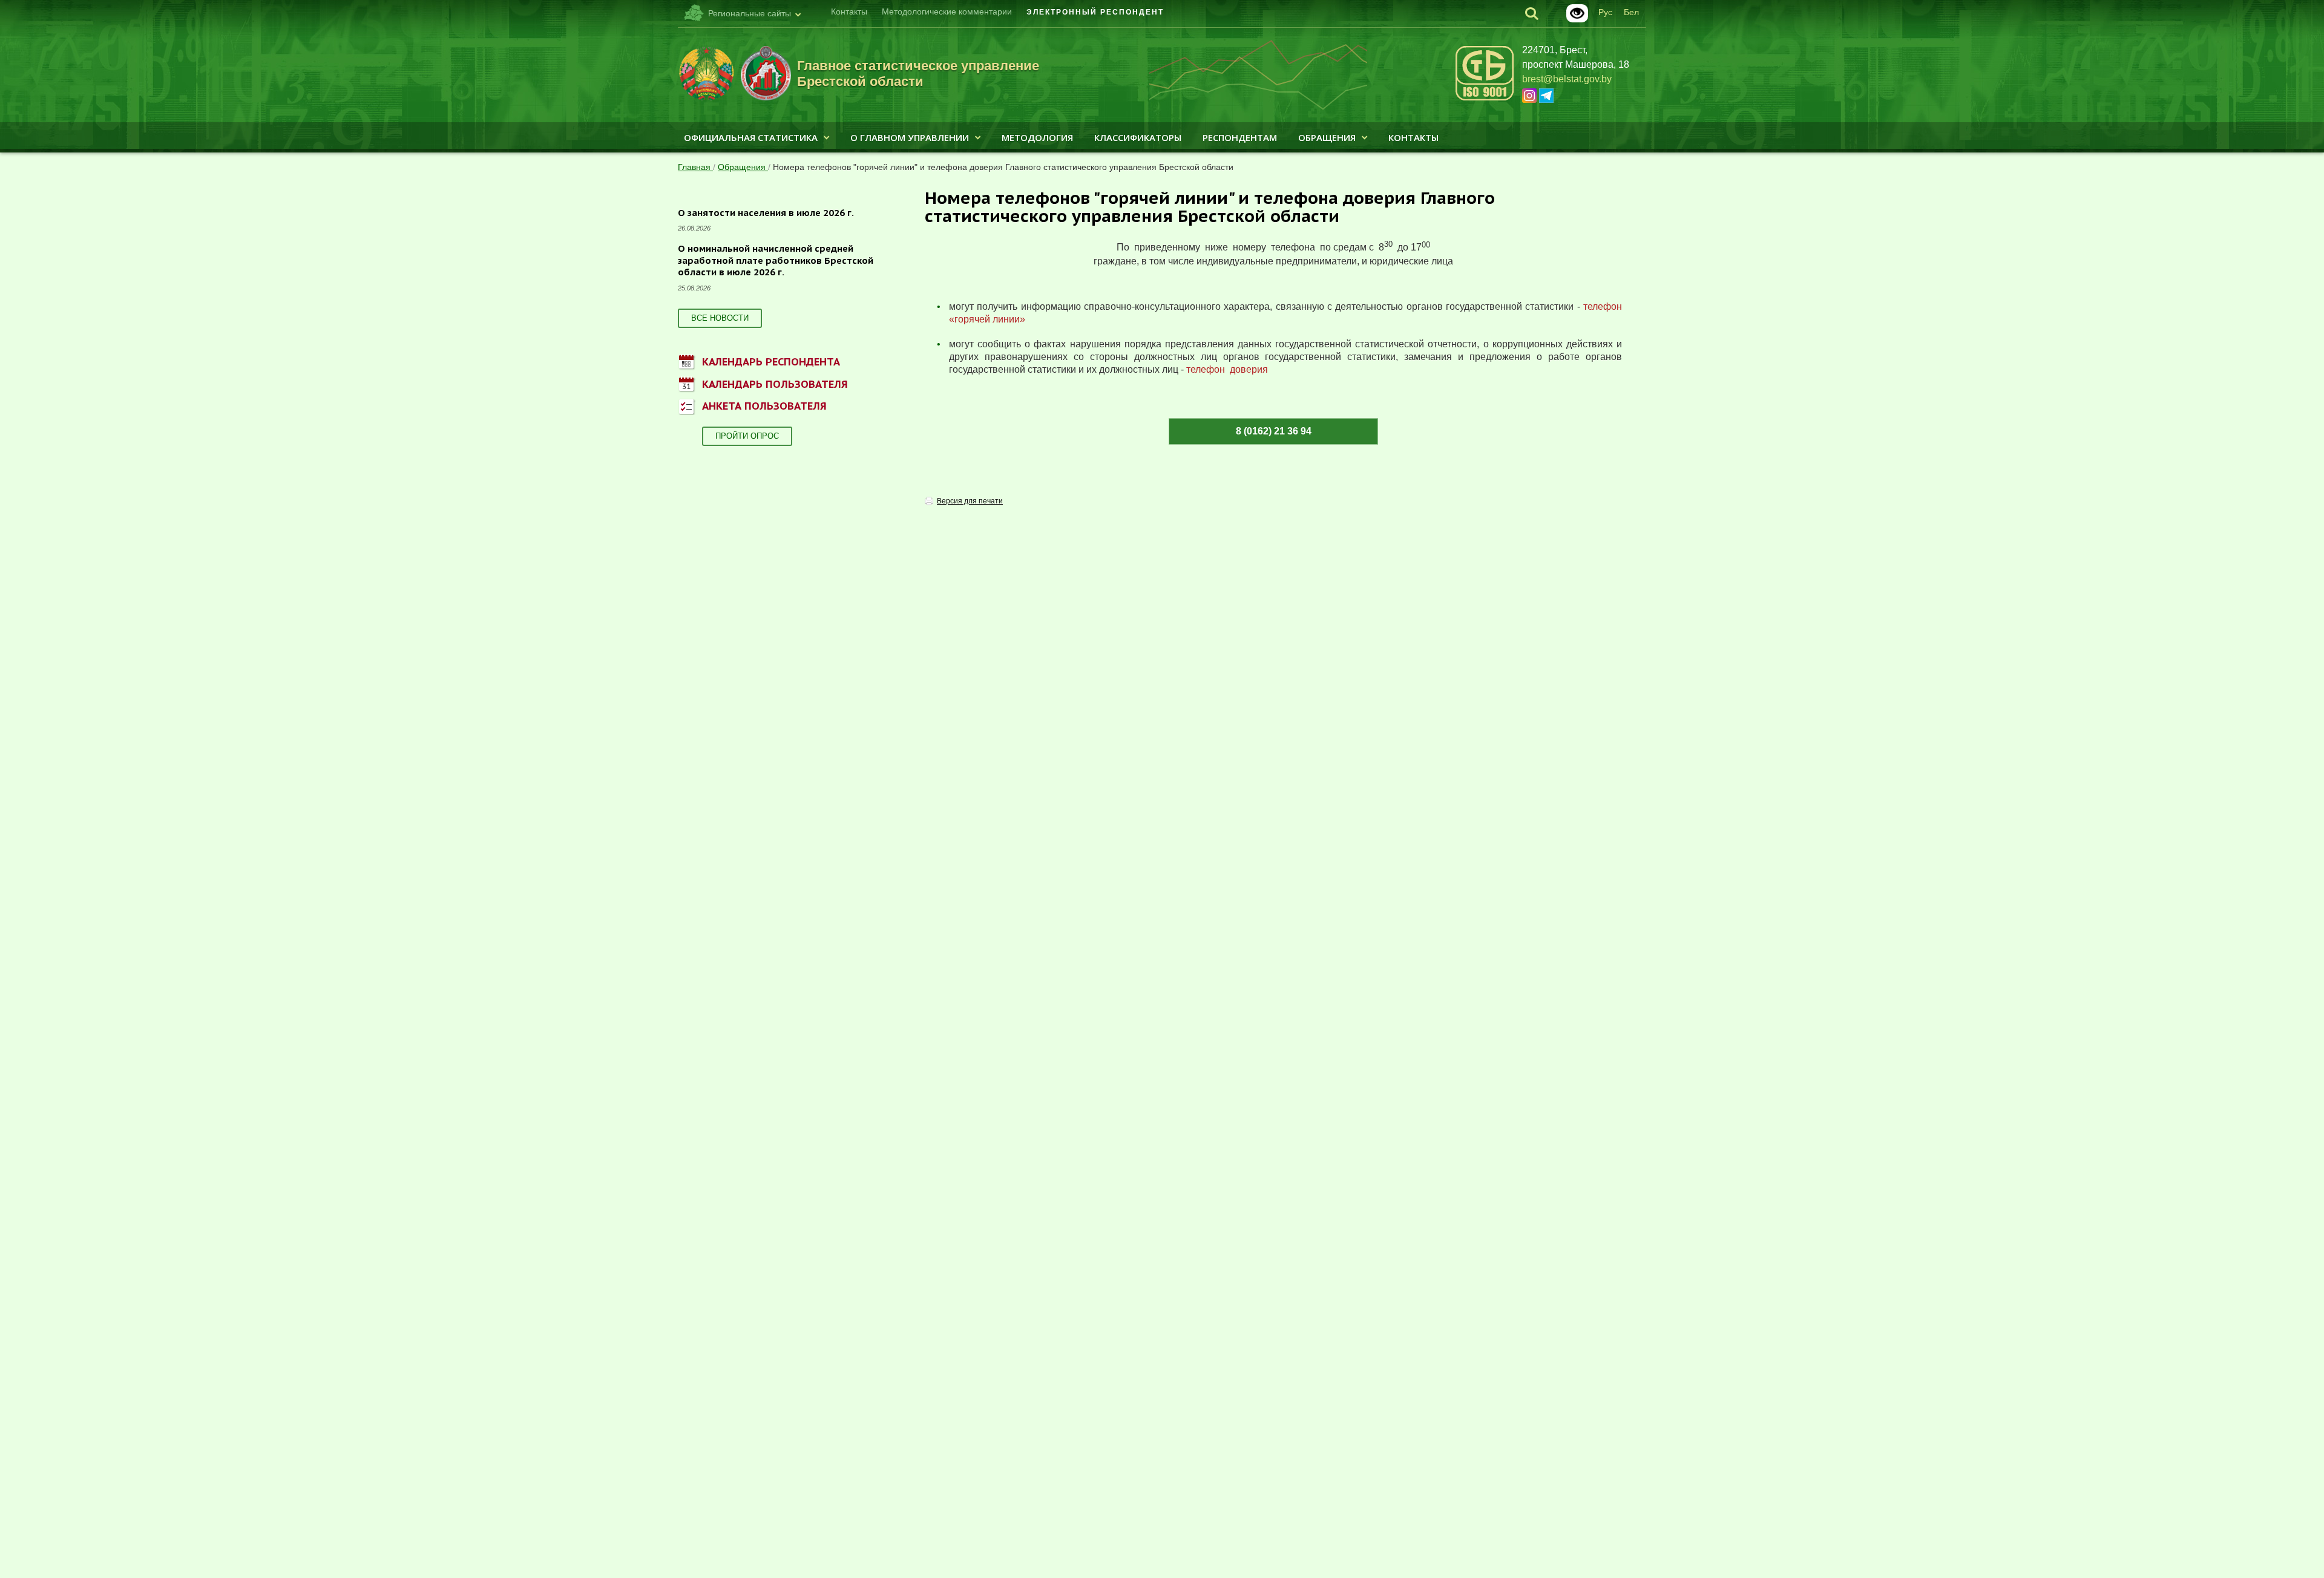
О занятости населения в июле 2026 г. (766, 213)
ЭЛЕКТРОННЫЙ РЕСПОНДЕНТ (1095, 12)
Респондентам (1240, 137)
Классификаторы (1138, 137)
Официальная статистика (751, 137)
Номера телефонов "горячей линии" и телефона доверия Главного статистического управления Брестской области (1003, 167)
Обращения (1327, 137)
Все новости (720, 318)
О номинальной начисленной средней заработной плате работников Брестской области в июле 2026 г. (776, 260)
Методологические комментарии (947, 11)
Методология (1037, 137)
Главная (695, 167)
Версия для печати (970, 501)
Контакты (849, 11)
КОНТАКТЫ (1413, 137)
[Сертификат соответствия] (1485, 98)
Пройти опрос (747, 436)
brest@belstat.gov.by (1567, 79)
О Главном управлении (910, 137)
